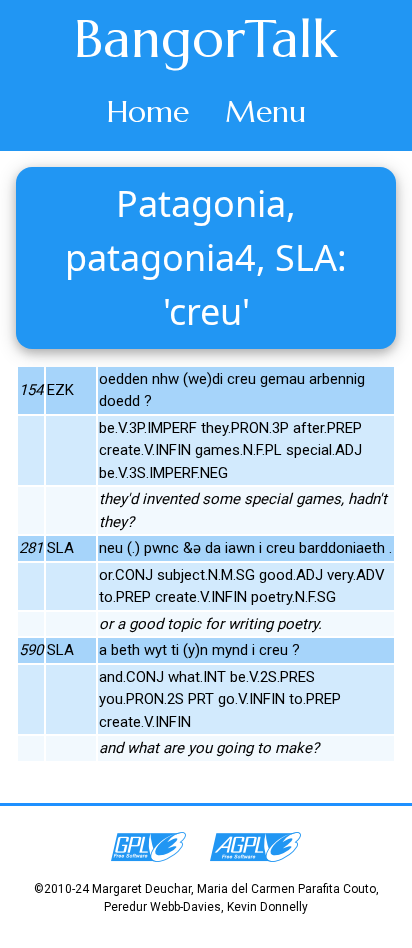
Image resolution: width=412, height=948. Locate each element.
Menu (265, 111)
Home (148, 111)
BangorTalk (206, 39)
